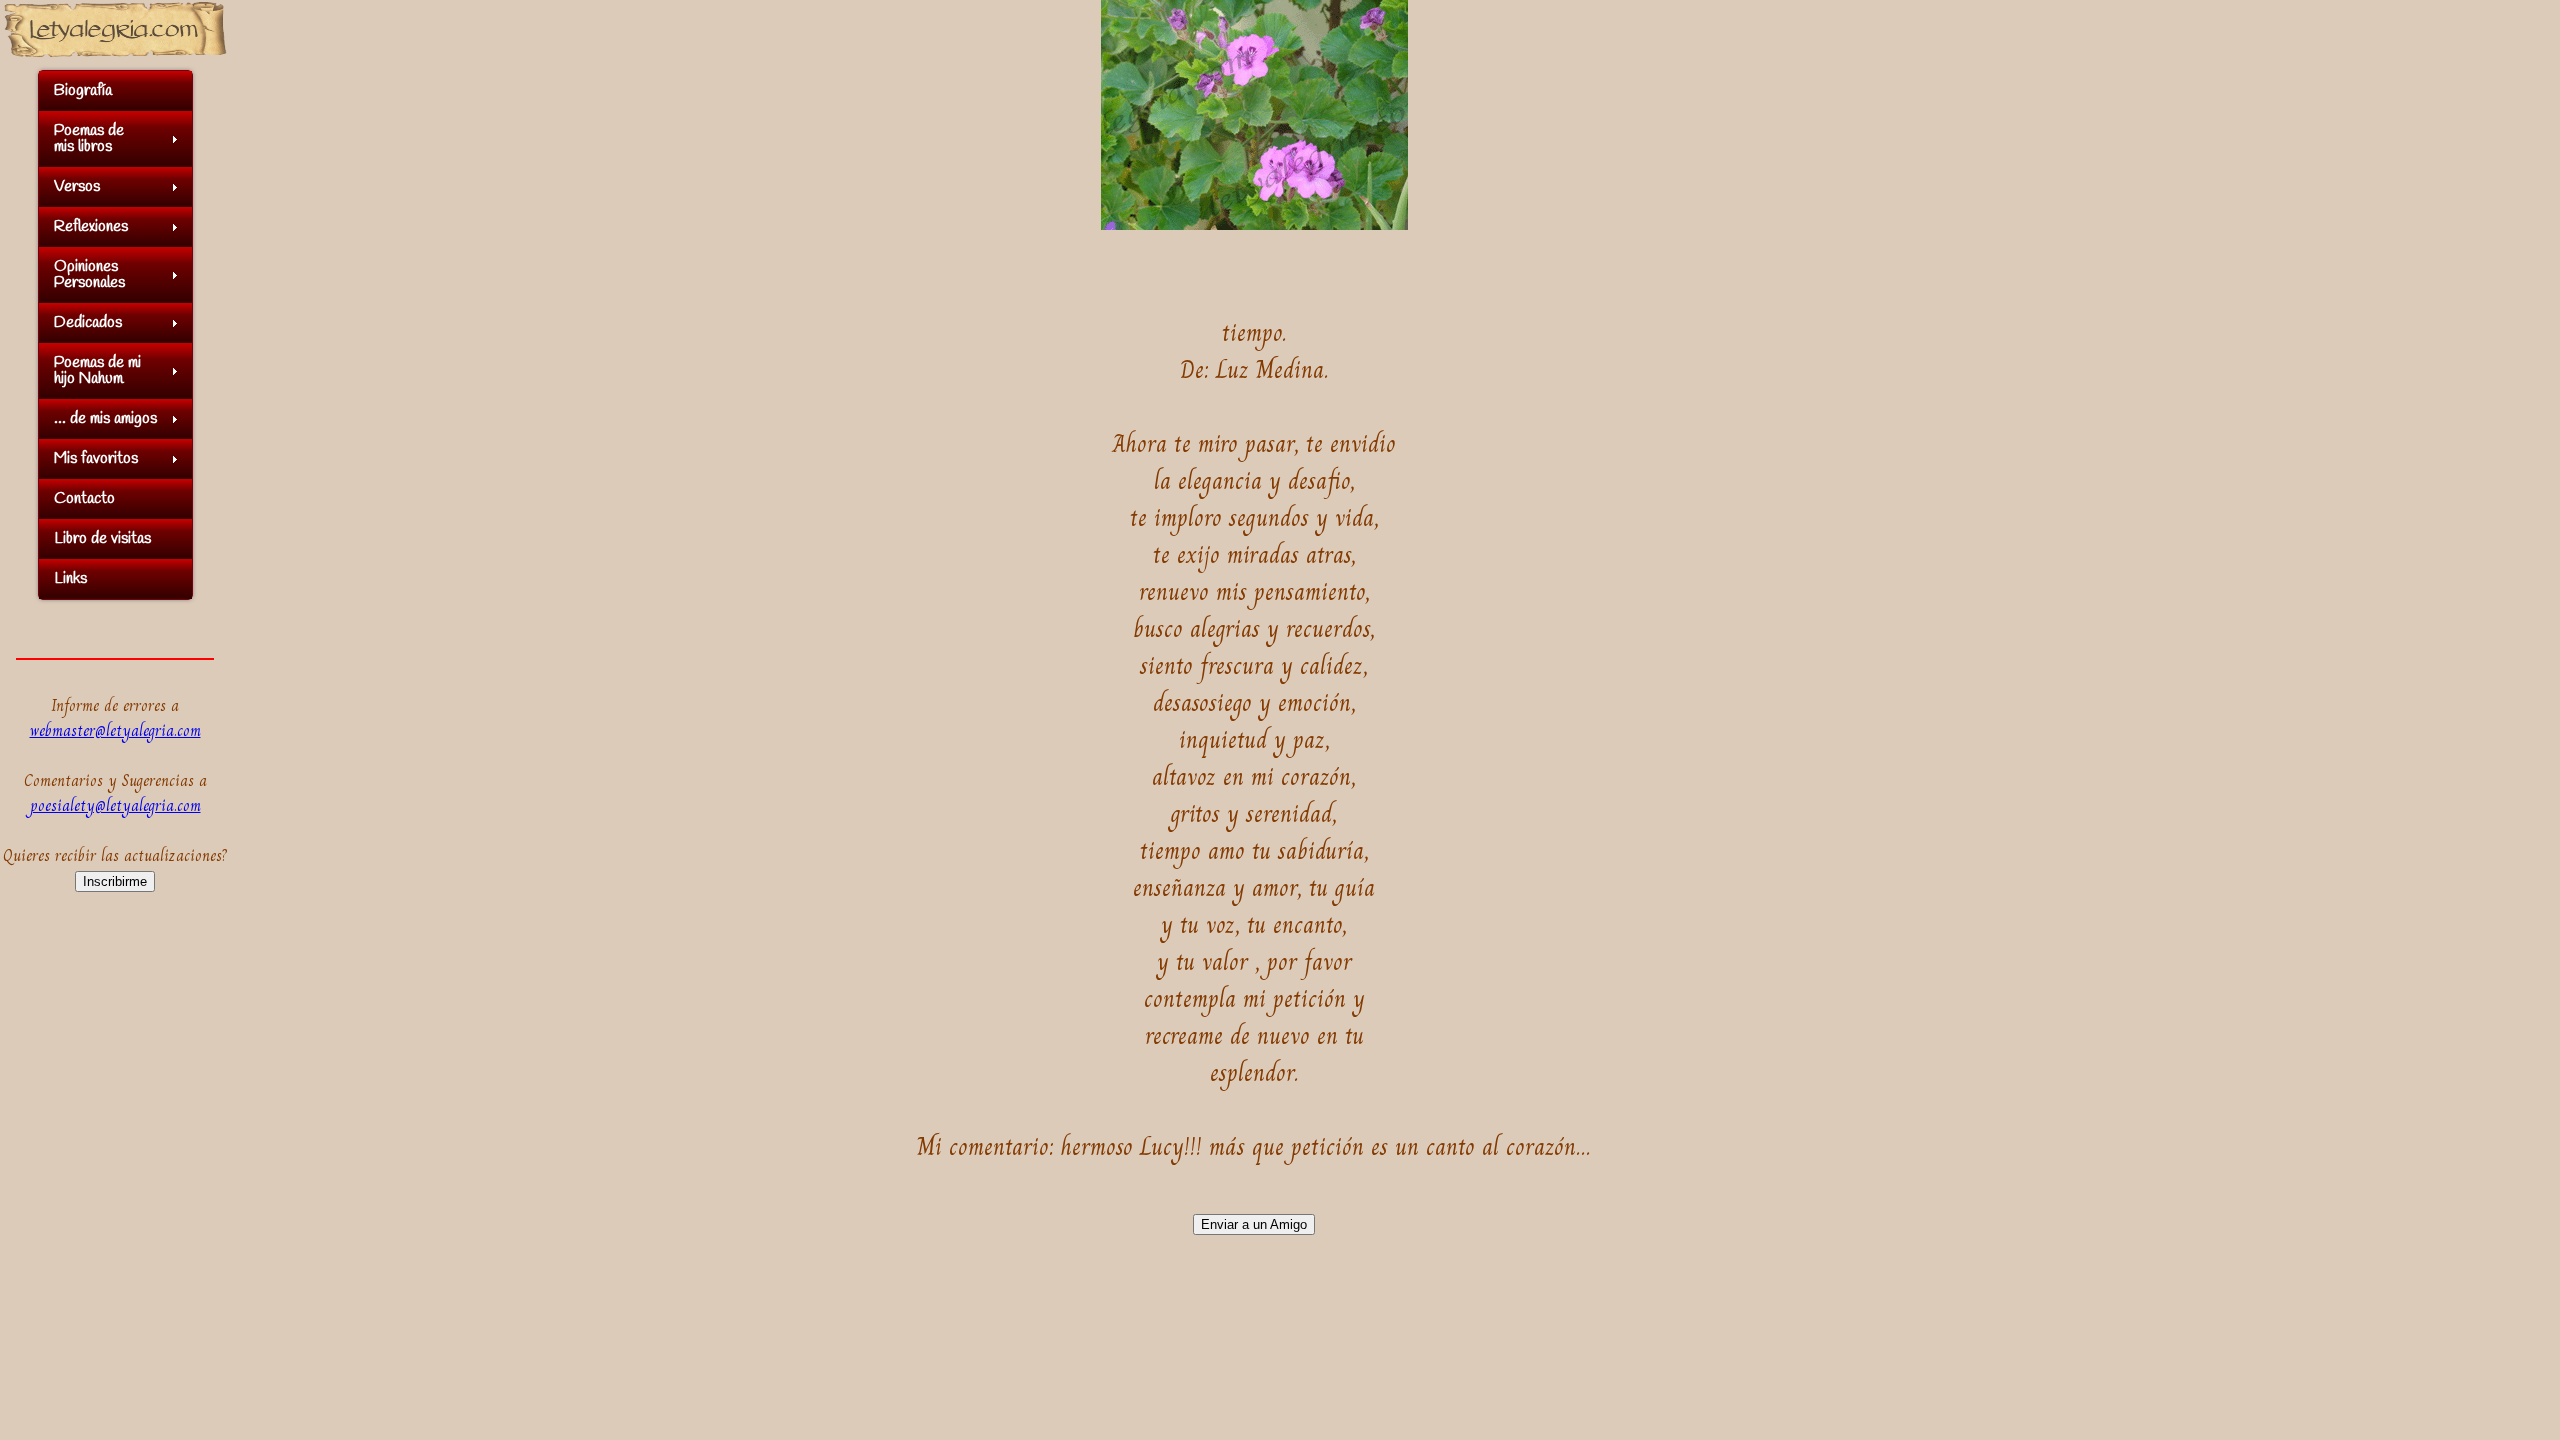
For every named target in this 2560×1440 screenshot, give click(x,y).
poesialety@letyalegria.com (115, 805)
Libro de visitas (102, 538)
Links (70, 578)
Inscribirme (115, 881)
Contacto (84, 498)
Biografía (83, 90)
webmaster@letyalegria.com (115, 730)
